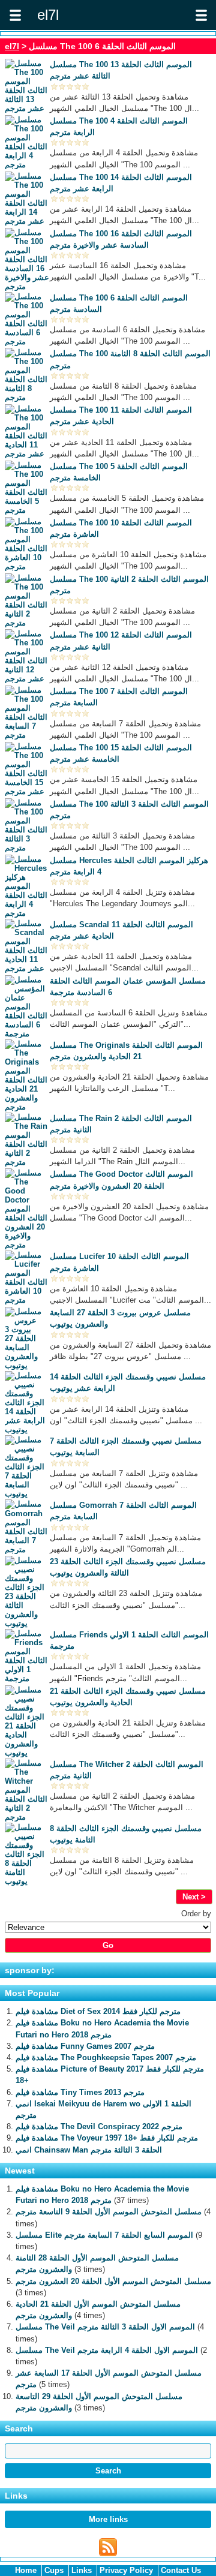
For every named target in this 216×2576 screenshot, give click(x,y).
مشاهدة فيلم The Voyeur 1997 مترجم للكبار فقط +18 (107, 2138)
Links (82, 2570)
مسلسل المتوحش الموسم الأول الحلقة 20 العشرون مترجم (113, 2281)
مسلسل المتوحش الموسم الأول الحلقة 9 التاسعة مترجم (109, 2212)
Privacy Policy (126, 2570)
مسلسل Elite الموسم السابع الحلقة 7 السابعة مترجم (104, 2235)
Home (26, 2570)
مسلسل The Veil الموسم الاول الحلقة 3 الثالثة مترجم (105, 2327)
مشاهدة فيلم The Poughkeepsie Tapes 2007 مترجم (106, 2058)
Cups (54, 2570)
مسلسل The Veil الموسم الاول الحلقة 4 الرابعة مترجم (107, 2350)
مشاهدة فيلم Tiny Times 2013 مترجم (80, 2092)
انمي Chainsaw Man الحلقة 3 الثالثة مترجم (89, 2150)
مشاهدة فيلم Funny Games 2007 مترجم (85, 2046)
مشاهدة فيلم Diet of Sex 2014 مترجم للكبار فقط (98, 2011)
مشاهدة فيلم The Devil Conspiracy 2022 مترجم (99, 2126)
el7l (12, 46)
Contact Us (181, 2570)
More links (108, 2519)
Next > (194, 1897)
